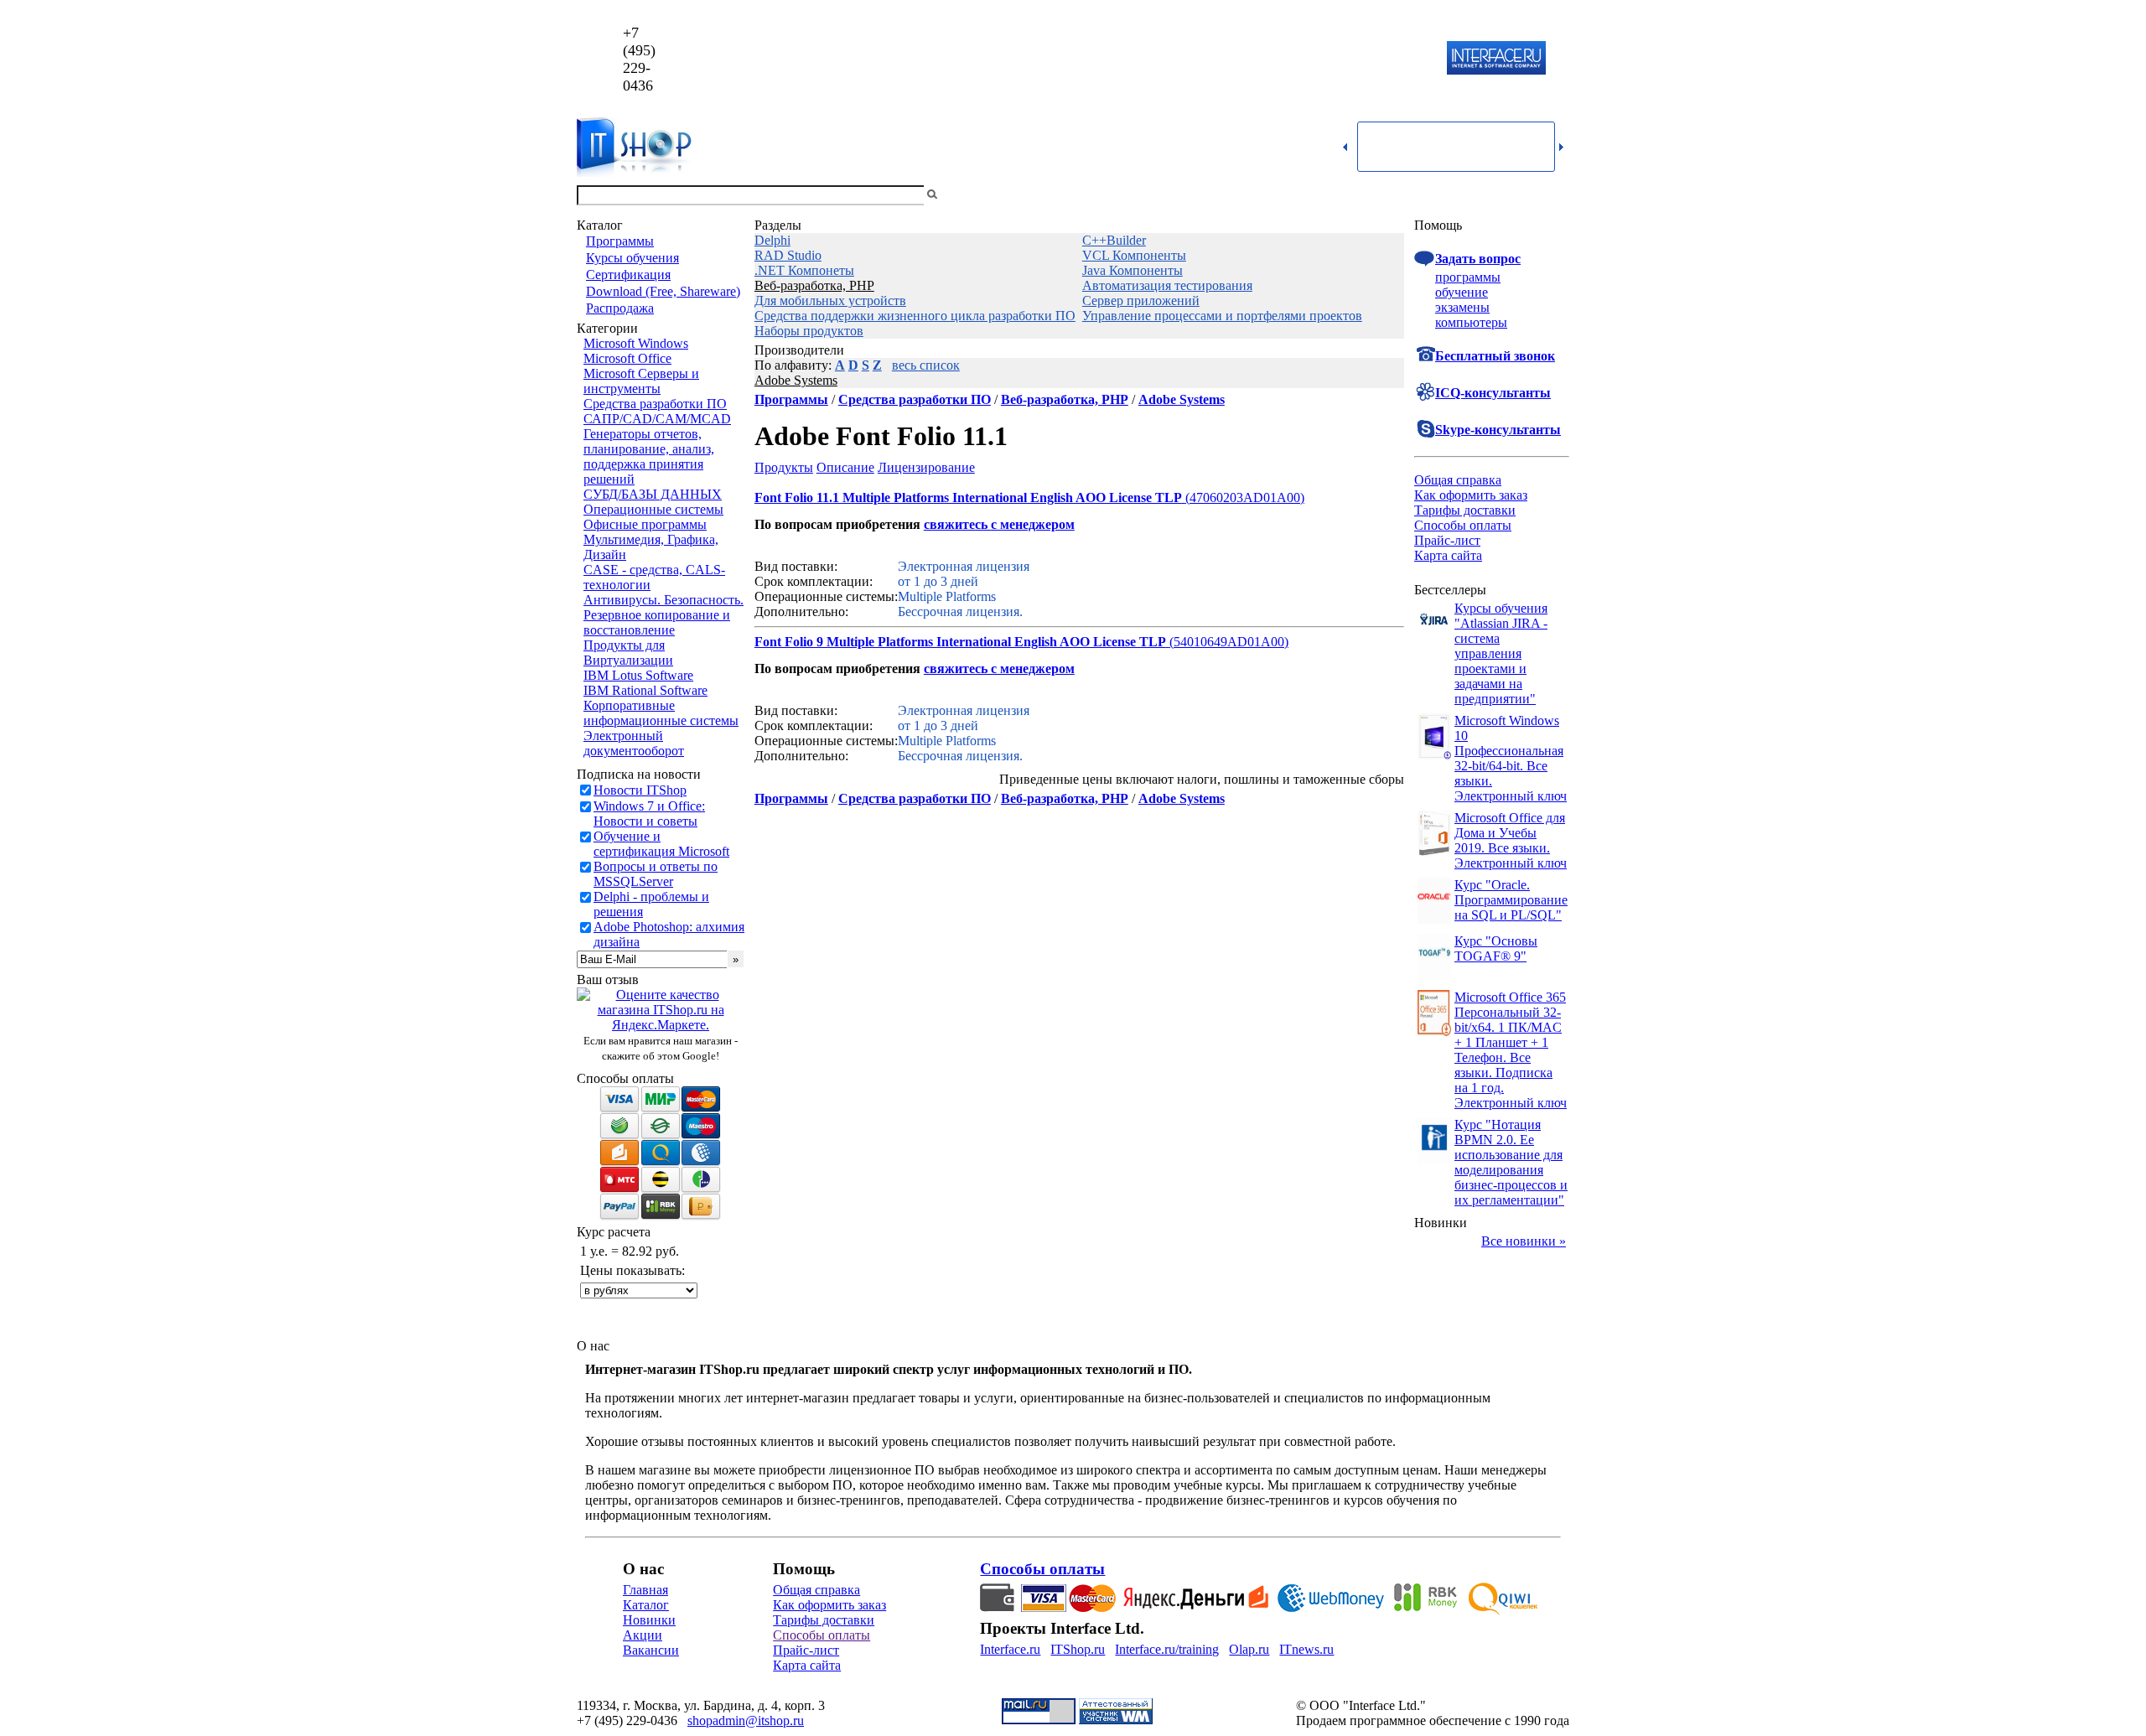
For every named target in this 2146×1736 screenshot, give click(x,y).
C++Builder (1114, 240)
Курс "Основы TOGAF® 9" (1496, 948)
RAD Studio (788, 255)
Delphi (772, 240)
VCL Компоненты (1134, 255)
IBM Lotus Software (638, 675)
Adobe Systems (796, 380)
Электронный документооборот (634, 743)
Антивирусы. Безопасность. (663, 600)
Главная (645, 1590)
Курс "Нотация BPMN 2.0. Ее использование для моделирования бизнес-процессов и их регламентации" (1511, 1162)
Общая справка (1458, 480)
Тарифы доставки (1465, 510)
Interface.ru (1010, 1649)
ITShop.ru (1078, 1649)
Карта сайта (1448, 555)
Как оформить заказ (1471, 495)
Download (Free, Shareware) (663, 291)
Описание (845, 467)
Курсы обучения (632, 258)
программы (1468, 277)
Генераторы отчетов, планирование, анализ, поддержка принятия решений (649, 456)
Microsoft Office (627, 358)
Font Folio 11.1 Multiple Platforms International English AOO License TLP (968, 497)
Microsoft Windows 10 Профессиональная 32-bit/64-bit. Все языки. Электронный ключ (1511, 758)
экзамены (1462, 307)
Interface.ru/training (1167, 1649)
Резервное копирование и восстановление (657, 622)
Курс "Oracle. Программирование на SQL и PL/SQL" (1511, 900)
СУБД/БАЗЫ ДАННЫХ (653, 494)
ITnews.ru (1306, 1649)
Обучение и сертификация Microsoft (661, 844)
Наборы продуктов (809, 331)
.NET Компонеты (804, 270)
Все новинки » (1524, 1241)
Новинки (649, 1620)
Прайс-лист (1447, 540)
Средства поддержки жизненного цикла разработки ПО (915, 316)
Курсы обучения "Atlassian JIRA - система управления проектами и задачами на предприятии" (1501, 653)
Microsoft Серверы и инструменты (641, 381)
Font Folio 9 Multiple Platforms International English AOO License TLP (960, 642)
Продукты (784, 467)
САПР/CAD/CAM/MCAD (657, 419)
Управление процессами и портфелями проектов (1222, 316)
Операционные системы (653, 509)
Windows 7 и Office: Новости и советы (649, 814)
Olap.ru (1249, 1649)
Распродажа (620, 308)
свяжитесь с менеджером (999, 524)
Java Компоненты (1133, 270)
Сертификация (628, 275)
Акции (643, 1635)
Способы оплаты (1463, 525)
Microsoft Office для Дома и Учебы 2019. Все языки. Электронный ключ (1511, 840)
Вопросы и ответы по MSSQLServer (656, 874)
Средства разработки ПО (655, 404)
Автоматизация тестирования (1167, 285)
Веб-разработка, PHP (814, 285)
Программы (620, 241)
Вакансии (651, 1650)
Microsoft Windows (636, 343)
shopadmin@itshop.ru (1288, 59)
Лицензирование (926, 467)
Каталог (646, 1605)
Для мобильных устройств (830, 301)
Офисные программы (645, 524)
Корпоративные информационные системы (661, 713)
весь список (926, 365)
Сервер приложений (1141, 301)
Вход (1555, 195)
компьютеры (1471, 322)
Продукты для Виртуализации (628, 653)
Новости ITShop (640, 790)
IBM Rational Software (645, 690)
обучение (1462, 292)
